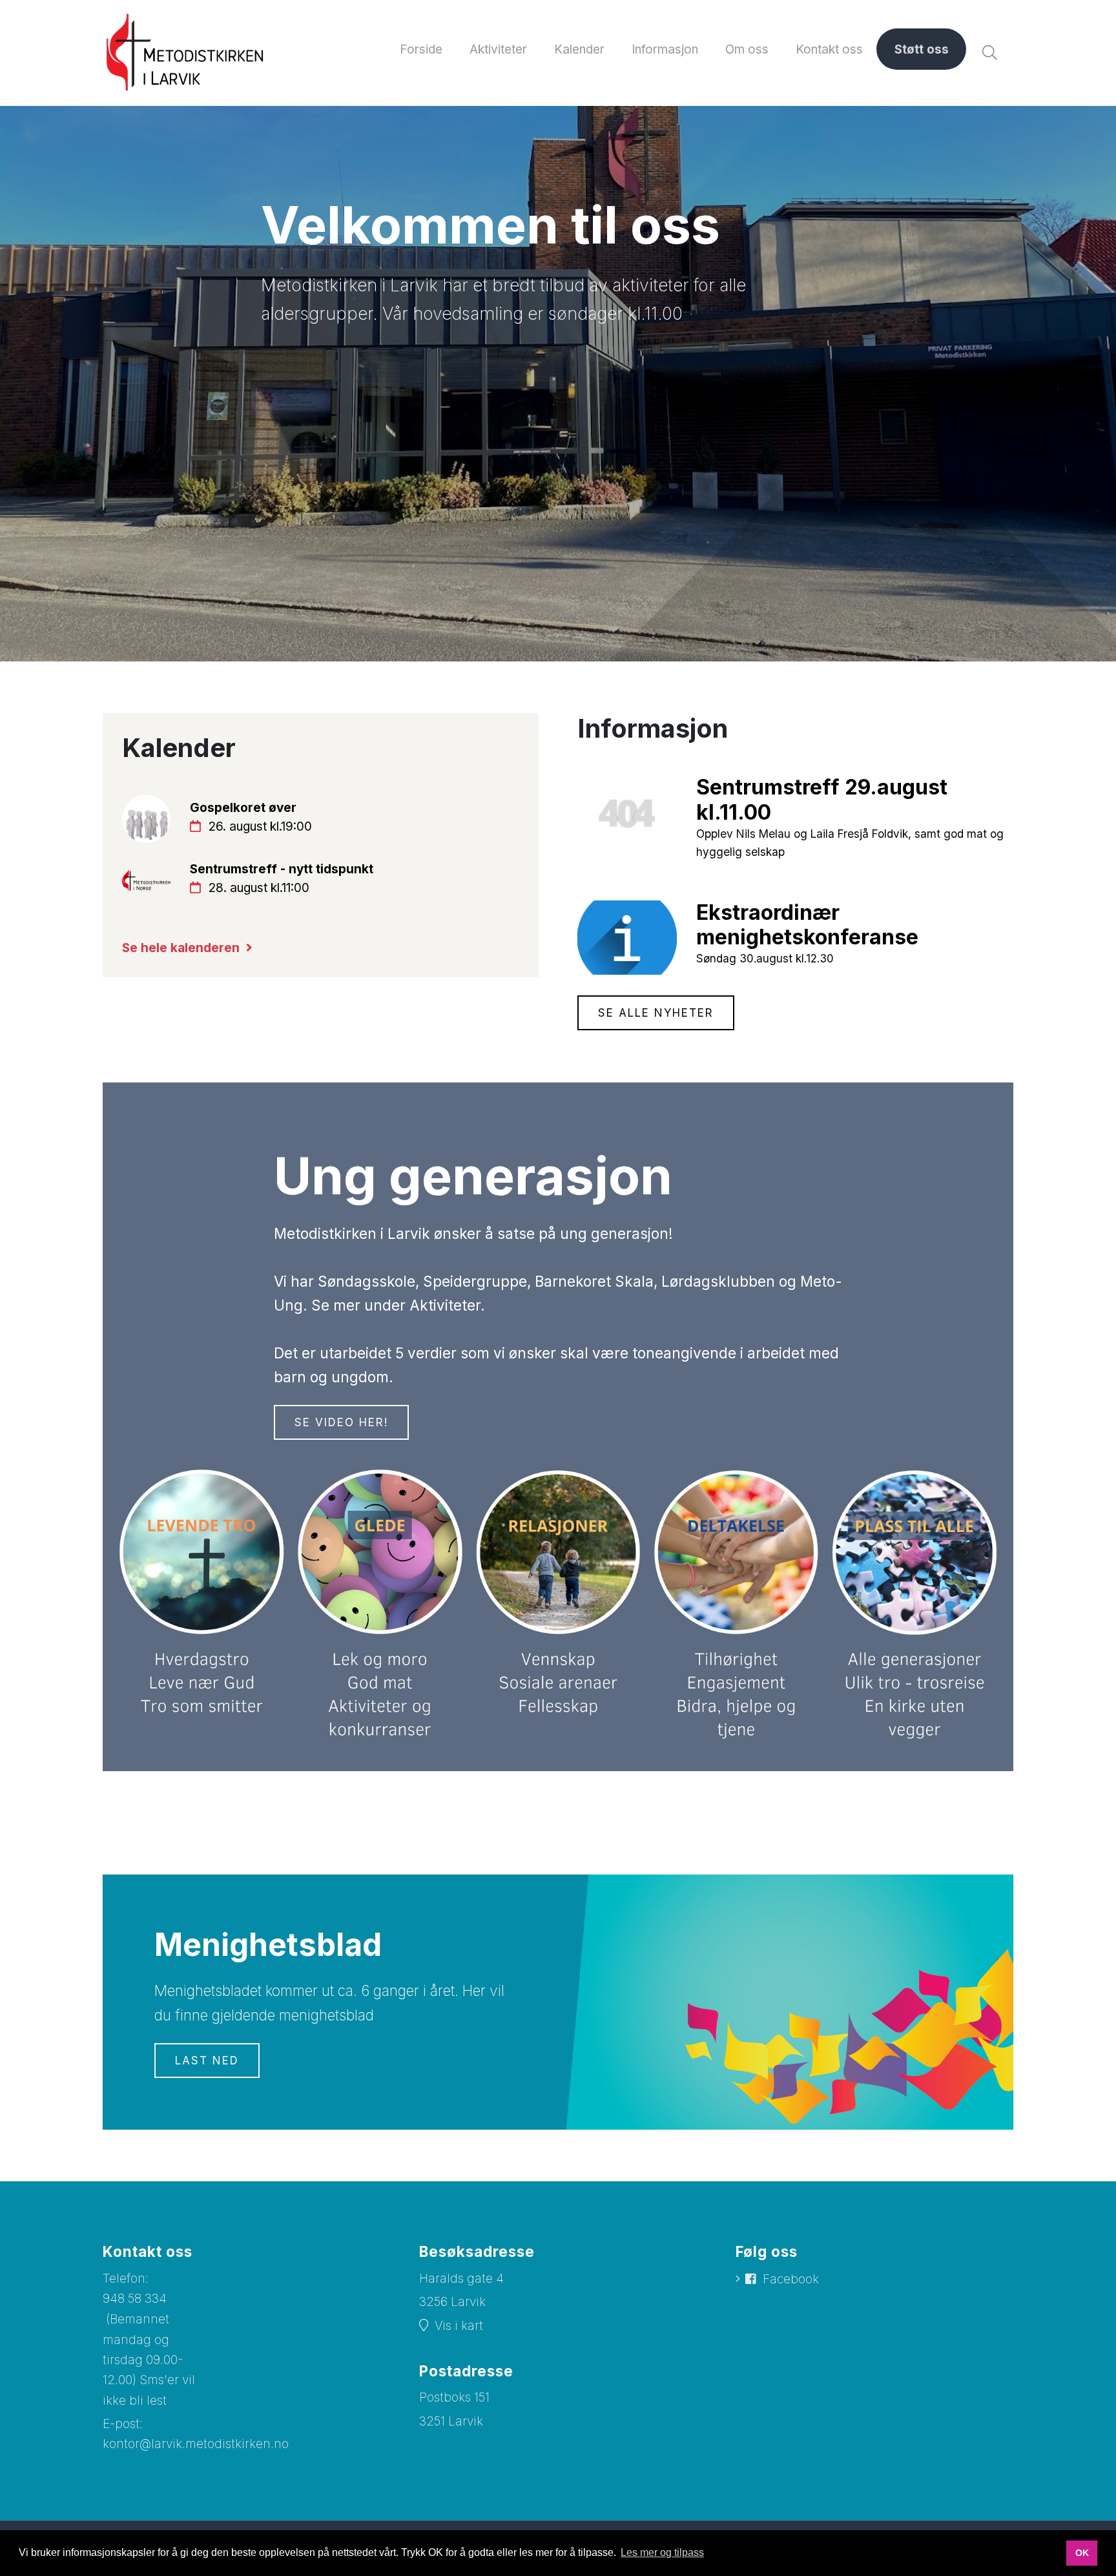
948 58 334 (135, 2299)
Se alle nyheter (656, 1013)
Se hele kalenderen (181, 948)
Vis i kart (459, 2326)
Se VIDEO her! (341, 1422)
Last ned (207, 2061)
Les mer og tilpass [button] (662, 2552)
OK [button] (1082, 2553)
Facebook (791, 2279)
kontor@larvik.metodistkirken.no (196, 2444)
